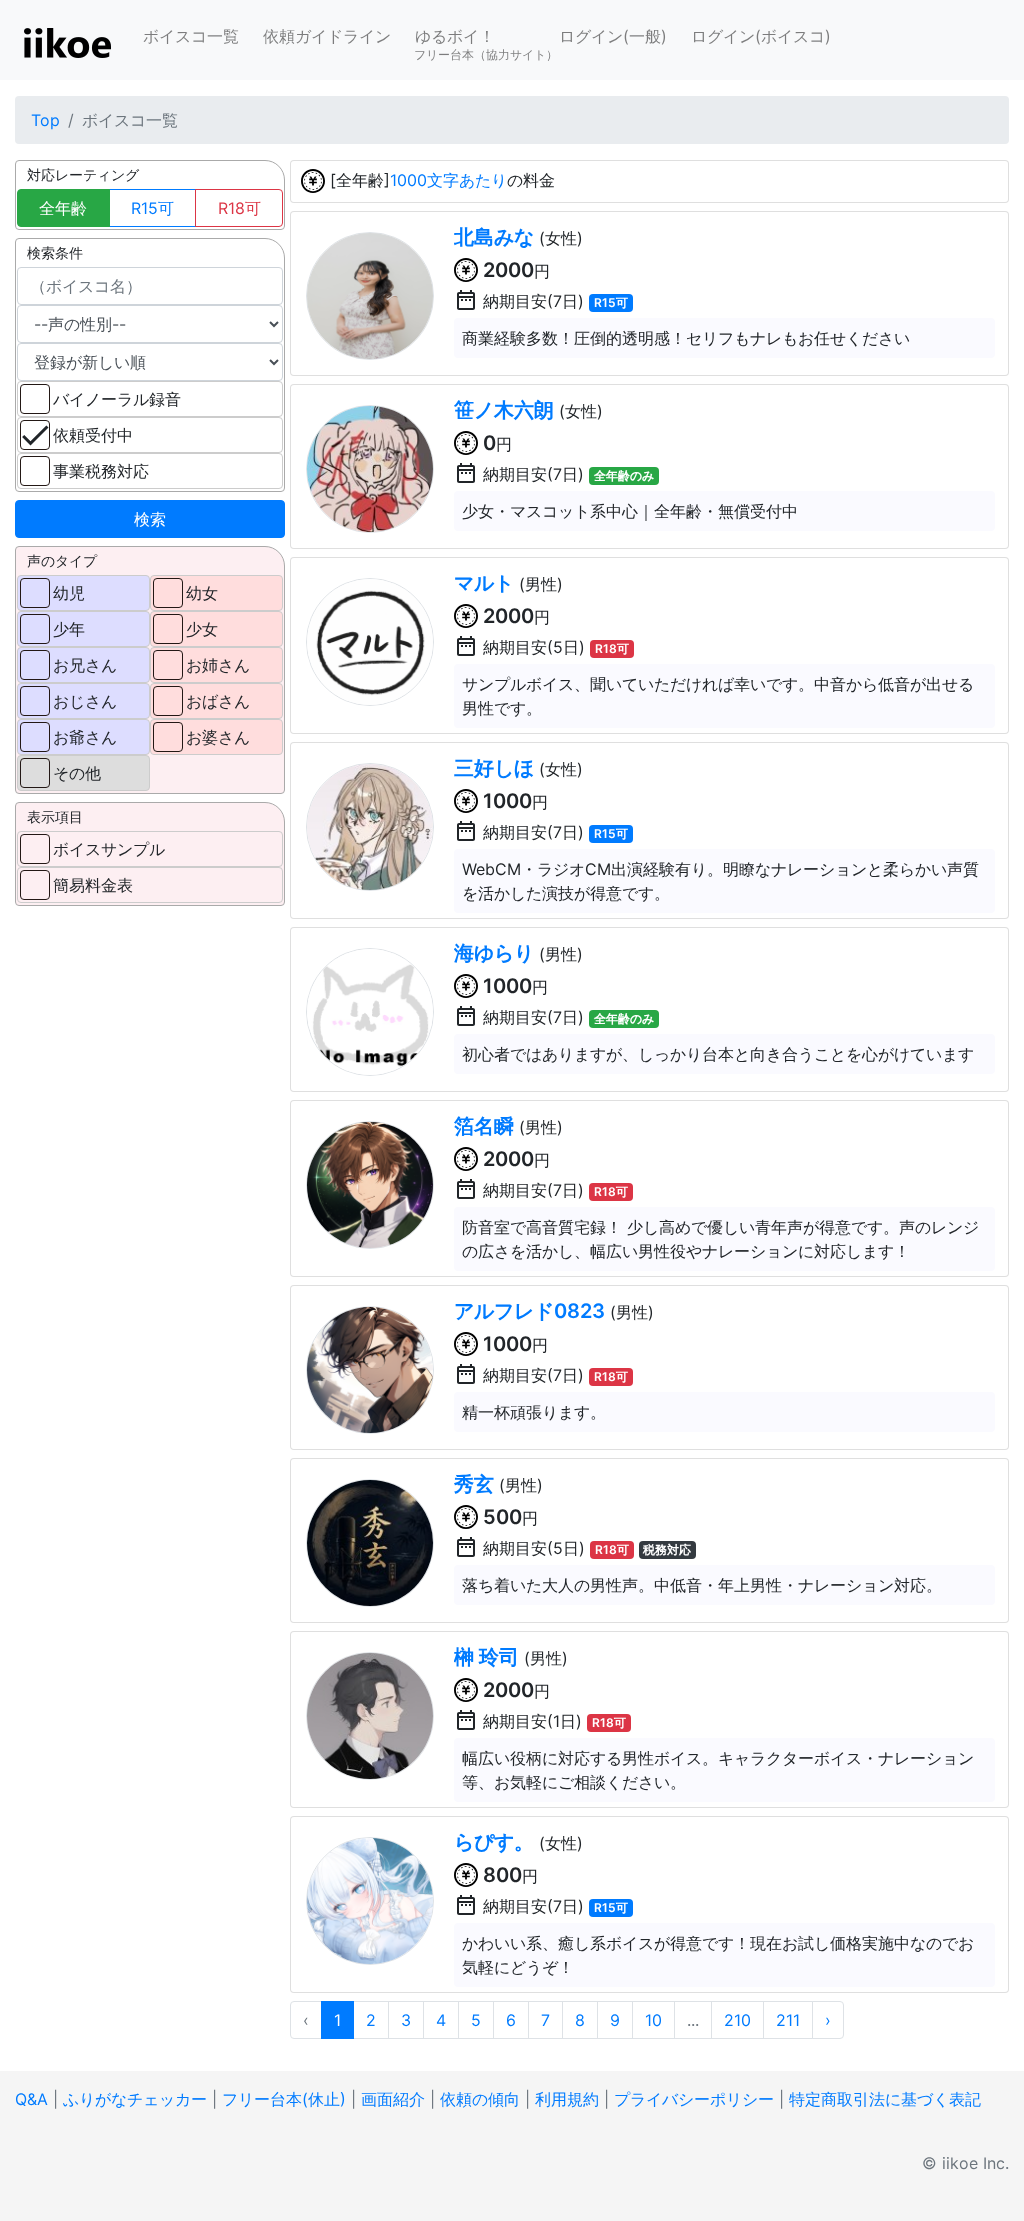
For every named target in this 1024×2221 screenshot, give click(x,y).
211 (788, 2020)
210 (737, 2020)
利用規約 (567, 2099)
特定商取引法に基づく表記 (885, 2099)
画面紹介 (393, 2099)
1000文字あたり (448, 180)
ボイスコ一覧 (191, 36)
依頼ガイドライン (327, 36)
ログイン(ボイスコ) (761, 36)
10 (653, 2020)
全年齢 (63, 208)
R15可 (152, 208)
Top (45, 120)
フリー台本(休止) (284, 2099)
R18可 (239, 208)
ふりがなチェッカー (135, 2099)
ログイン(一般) (613, 36)
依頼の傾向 (480, 2099)
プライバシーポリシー (694, 2099)
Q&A (31, 2099)
